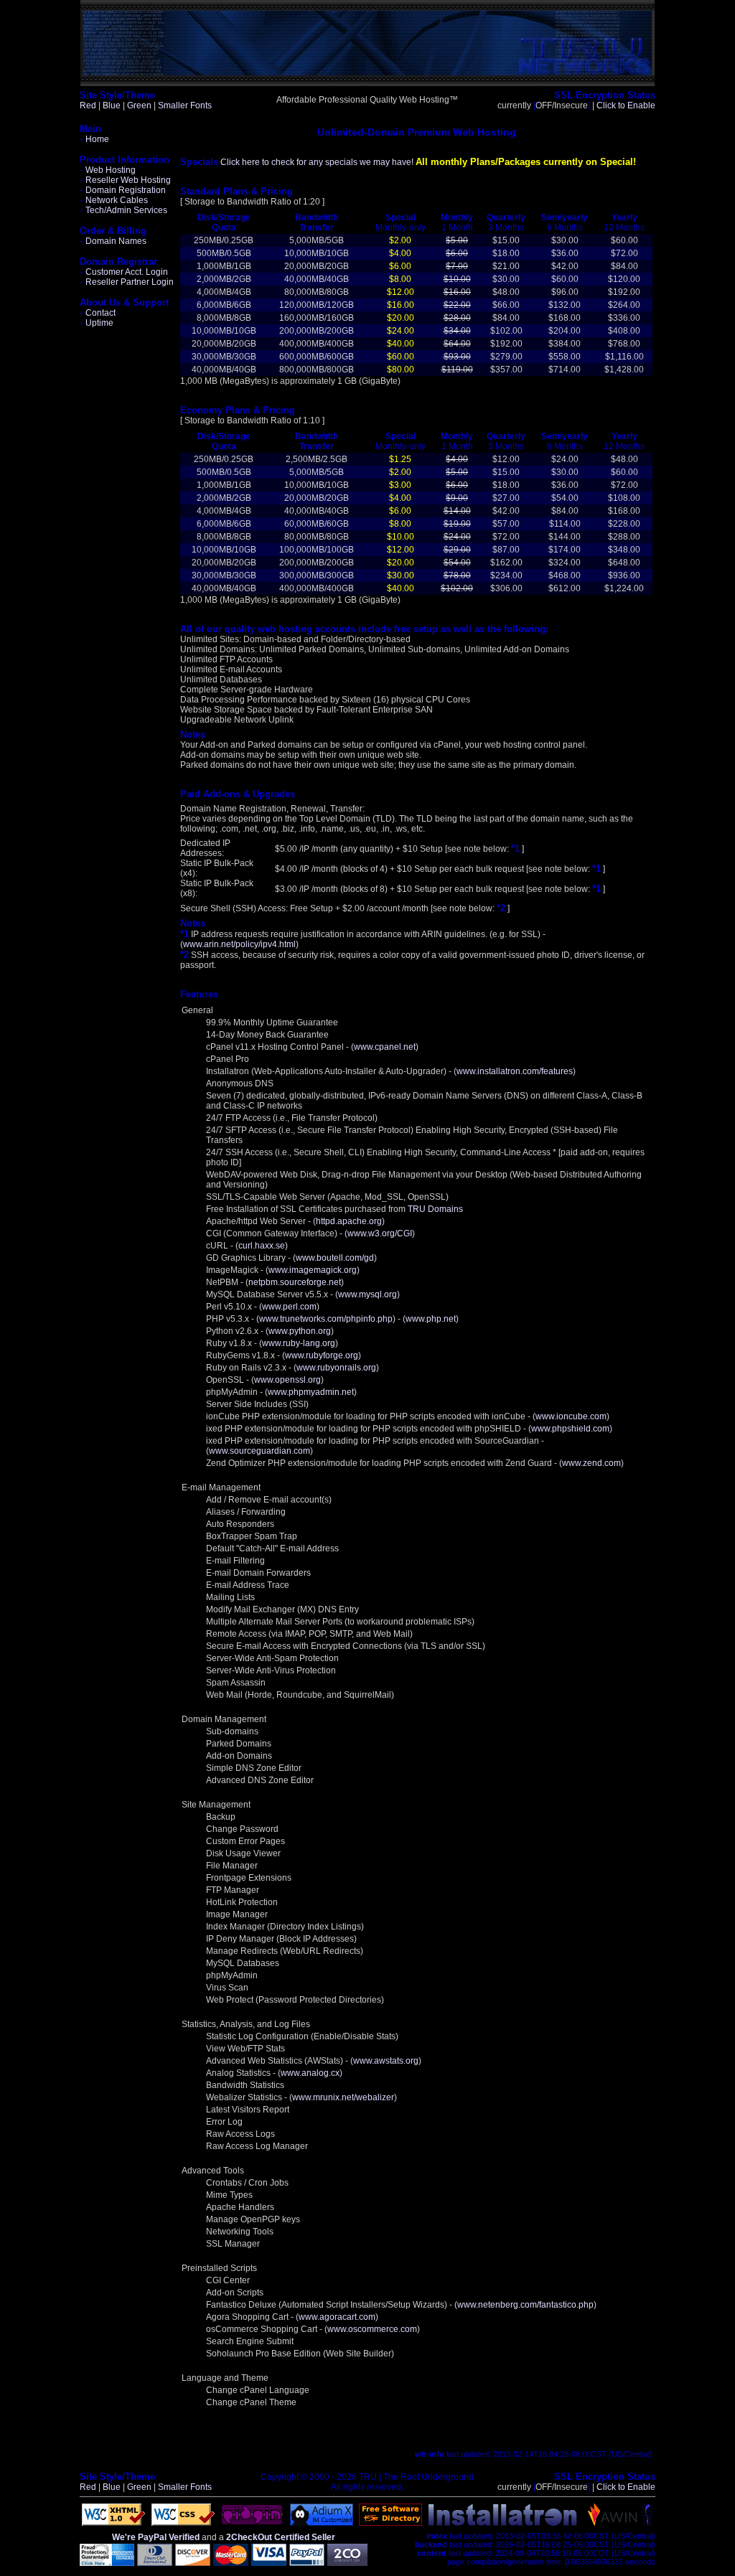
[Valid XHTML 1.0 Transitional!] (113, 2523)
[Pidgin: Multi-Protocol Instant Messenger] (252, 2523)
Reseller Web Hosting (125, 180)
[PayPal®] (307, 2563)
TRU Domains (435, 1209)
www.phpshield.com (570, 1429)
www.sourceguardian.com (259, 1451)
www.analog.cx (310, 2073)
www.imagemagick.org (313, 1270)
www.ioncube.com (571, 1416)
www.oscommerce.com (372, 2329)
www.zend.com (591, 1463)
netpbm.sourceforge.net (295, 1282)
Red (88, 105)
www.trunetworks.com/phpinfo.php (326, 1319)
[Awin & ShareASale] (613, 2523)
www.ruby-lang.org (299, 1343)
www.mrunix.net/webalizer (343, 2097)
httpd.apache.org (349, 1221)
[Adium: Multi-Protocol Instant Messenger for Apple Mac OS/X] (322, 2523)
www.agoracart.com (337, 2317)
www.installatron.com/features (515, 1071)
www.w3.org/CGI (380, 1233)
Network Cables (114, 200)
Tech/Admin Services (123, 210)
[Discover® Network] (193, 2563)
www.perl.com (289, 1307)
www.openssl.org (287, 1380)
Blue (112, 105)
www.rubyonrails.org (336, 1368)
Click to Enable (626, 105)
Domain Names (113, 241)
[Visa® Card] (269, 2563)
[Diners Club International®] (155, 2563)
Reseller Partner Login (127, 282)
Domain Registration (123, 190)
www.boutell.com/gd (335, 1258)
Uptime (97, 323)
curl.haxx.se (262, 1246)
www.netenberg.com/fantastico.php (525, 2305)
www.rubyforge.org (322, 1355)
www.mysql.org (367, 1294)
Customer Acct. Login (124, 272)
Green (139, 105)
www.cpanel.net (385, 1047)
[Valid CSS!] (183, 2523)
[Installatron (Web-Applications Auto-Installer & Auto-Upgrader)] (503, 2523)
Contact (98, 313)
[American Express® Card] (107, 2563)
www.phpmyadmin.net (311, 1392)
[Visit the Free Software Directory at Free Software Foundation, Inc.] (390, 2523)
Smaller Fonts (185, 105)
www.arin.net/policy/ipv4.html (239, 944)
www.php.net (431, 1319)
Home (94, 139)
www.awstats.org (386, 2061)
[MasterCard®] (231, 2563)
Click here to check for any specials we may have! (317, 162)
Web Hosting (108, 170)
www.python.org (300, 1331)
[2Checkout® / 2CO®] (347, 2563)
